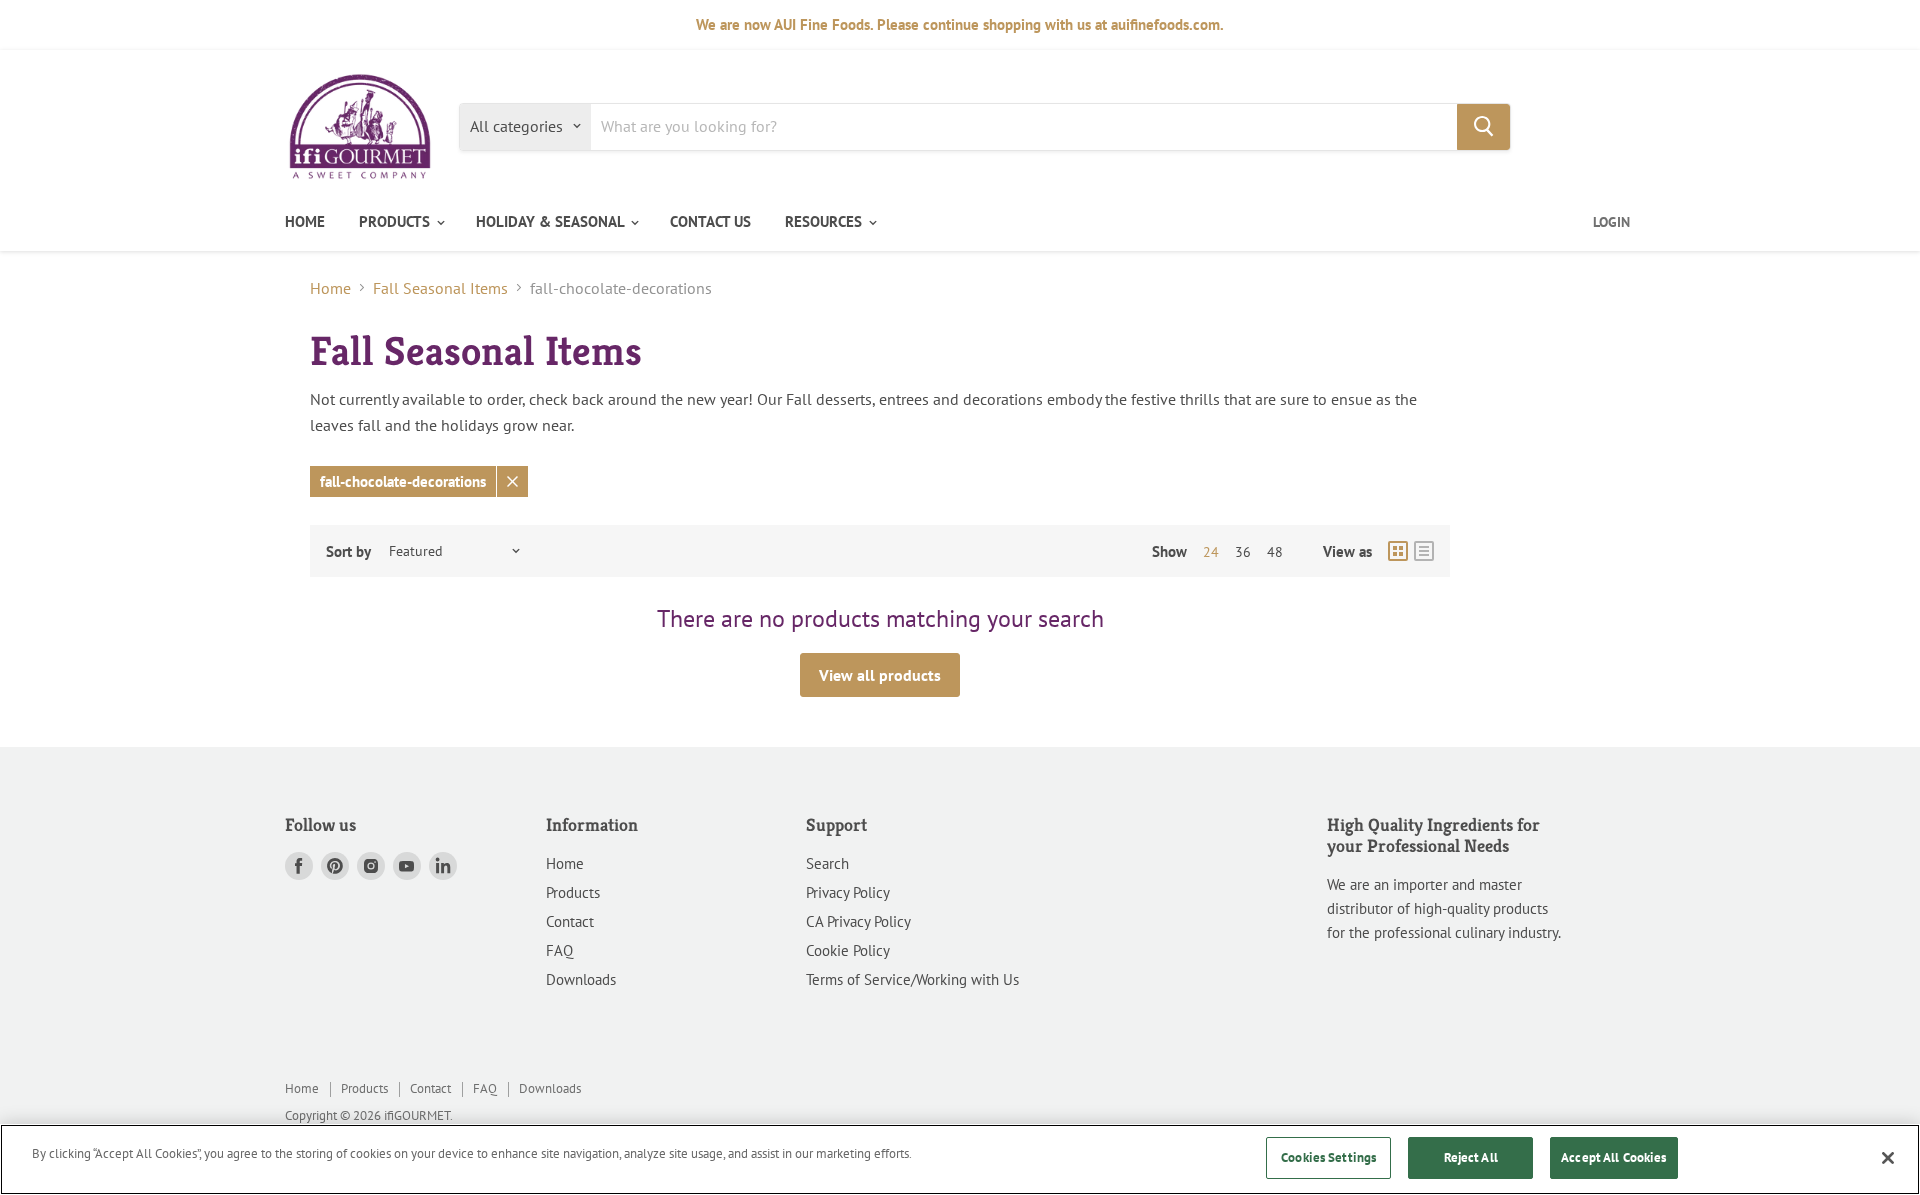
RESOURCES (825, 221)
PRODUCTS (396, 221)
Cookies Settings (1328, 1157)
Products (573, 892)
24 (1211, 552)
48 (1275, 552)
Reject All (1471, 1157)
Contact (570, 921)
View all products (880, 675)
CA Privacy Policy (858, 921)
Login (1611, 222)
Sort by (348, 551)
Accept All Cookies (1613, 1157)
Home (330, 288)
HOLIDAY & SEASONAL (552, 221)
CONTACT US (710, 221)
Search (827, 863)
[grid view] (1398, 551)
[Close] (1888, 1158)
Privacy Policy (848, 892)
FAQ (559, 950)
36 (1243, 552)
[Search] (1483, 126)
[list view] (1424, 551)
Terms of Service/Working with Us (912, 979)
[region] (960, 1159)
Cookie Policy (848, 950)
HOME (305, 221)
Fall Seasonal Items (440, 288)
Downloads (581, 979)
